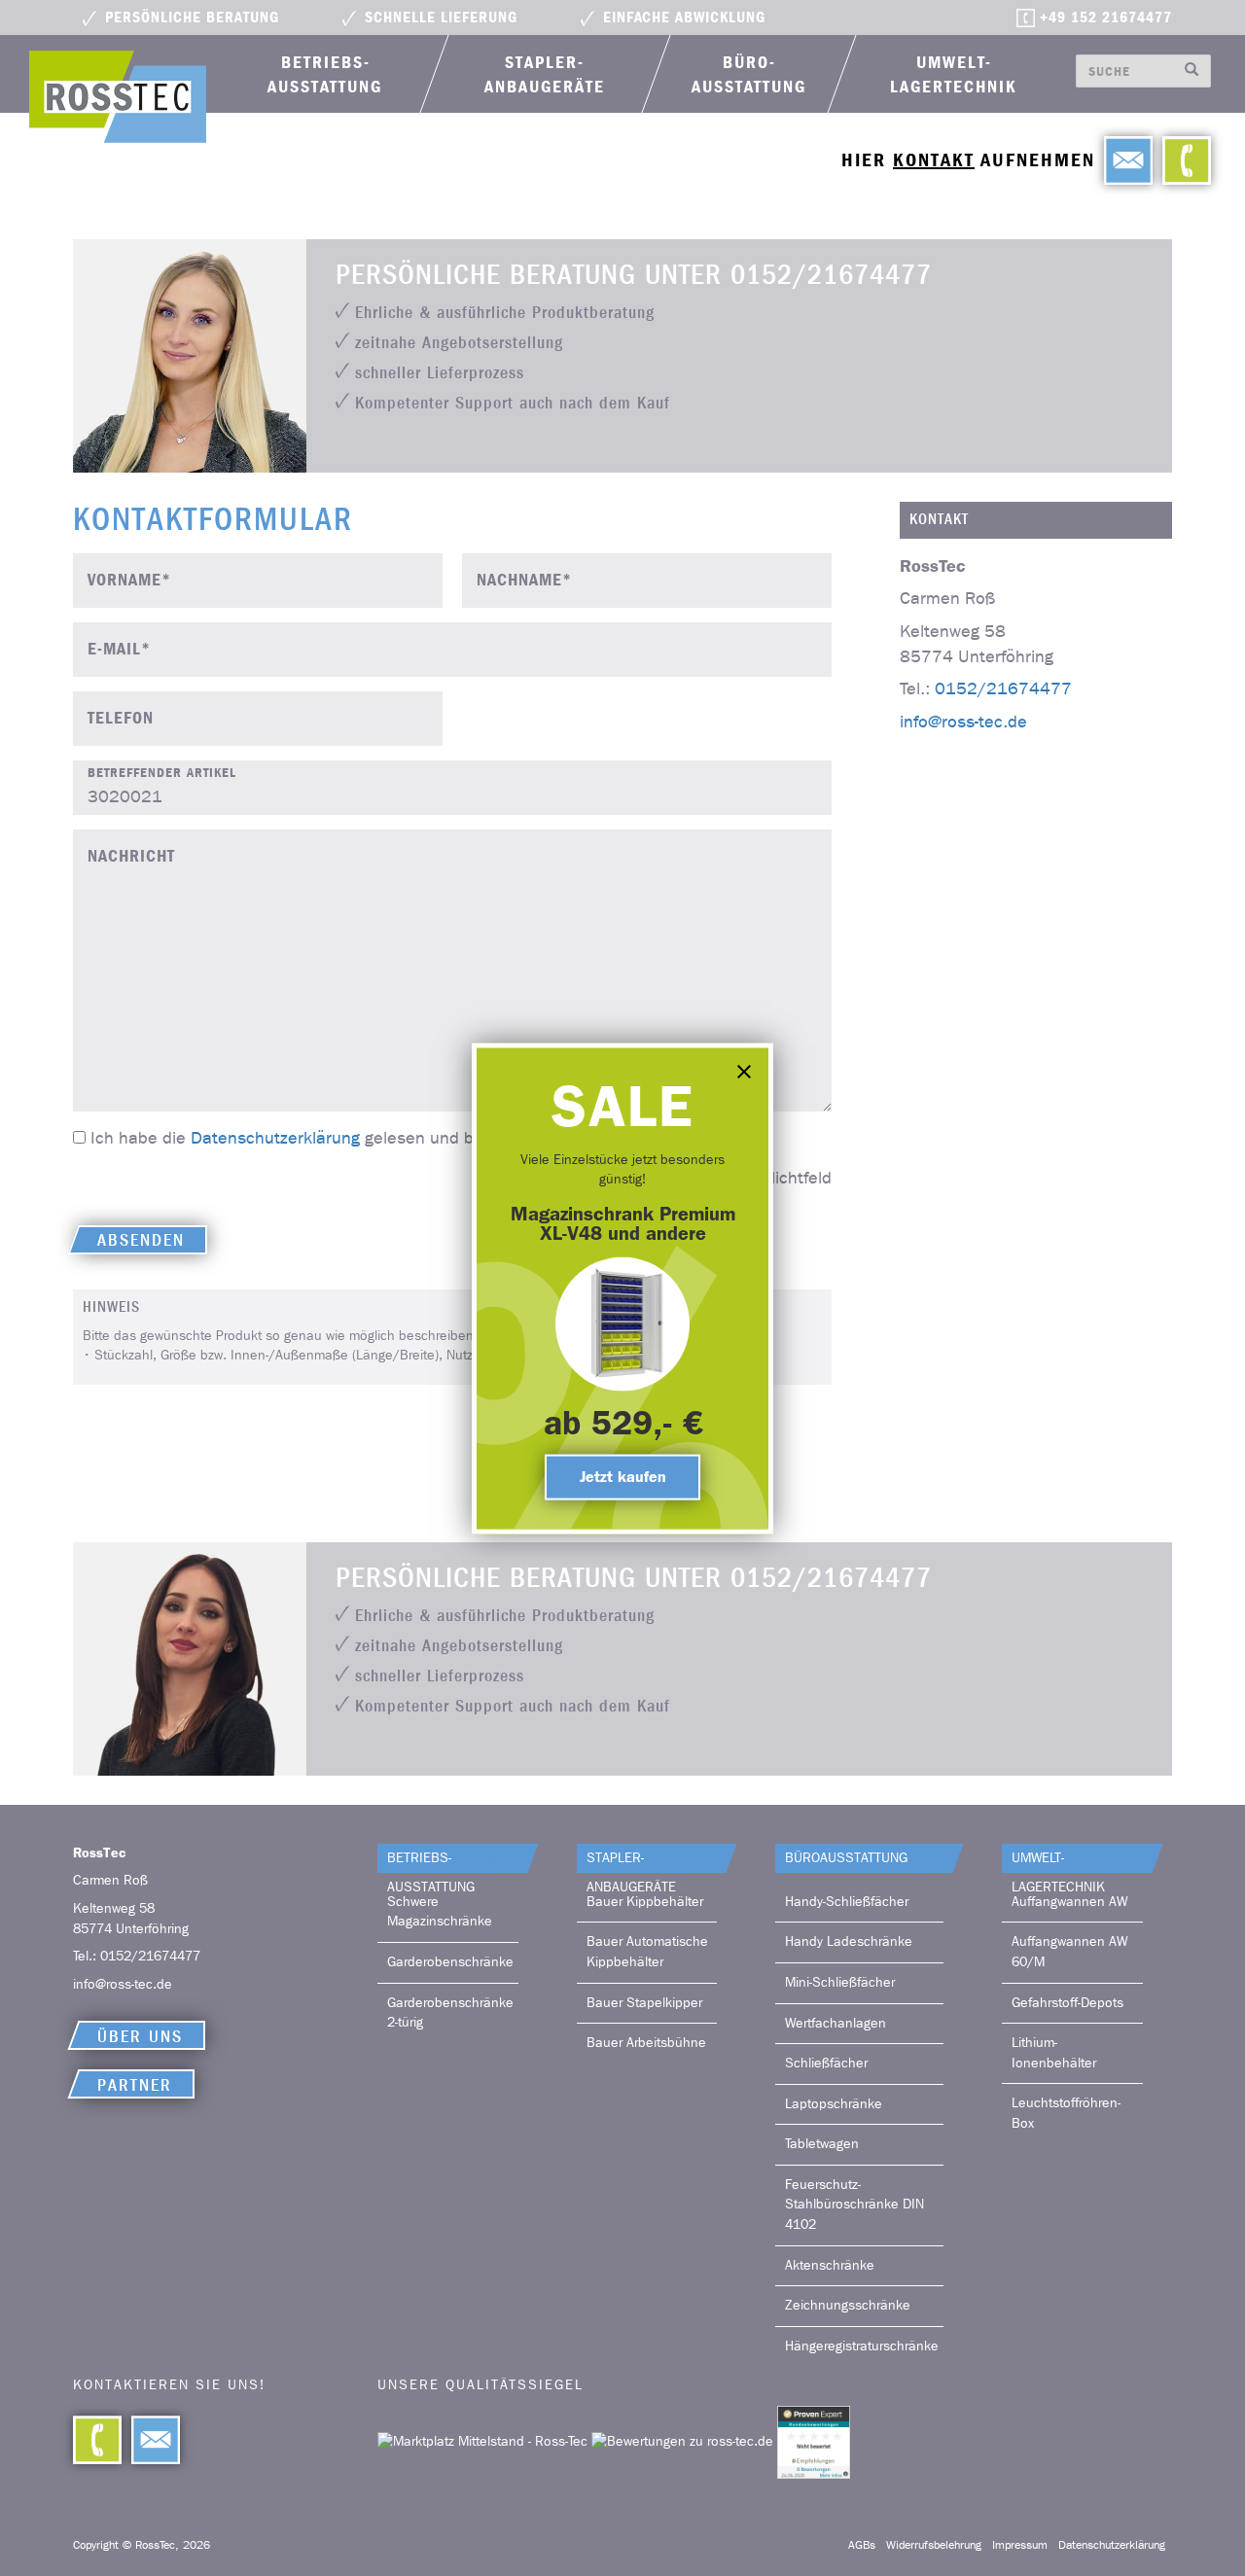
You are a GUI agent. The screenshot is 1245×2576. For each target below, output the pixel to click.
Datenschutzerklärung (275, 1138)
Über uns (140, 2037)
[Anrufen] (1182, 160)
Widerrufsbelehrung (934, 2545)
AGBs (862, 2545)
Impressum (1020, 2545)
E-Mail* (119, 649)
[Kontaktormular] (1123, 160)
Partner (135, 2085)
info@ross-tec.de (963, 721)
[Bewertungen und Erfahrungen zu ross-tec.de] (684, 2441)
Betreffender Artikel (162, 773)
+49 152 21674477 (1106, 18)
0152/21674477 (1003, 689)
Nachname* (524, 580)
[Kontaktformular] (151, 2440)
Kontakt (934, 160)
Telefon (121, 718)
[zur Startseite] (118, 97)
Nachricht (131, 856)
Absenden (141, 1240)
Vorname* (129, 580)
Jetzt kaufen (623, 1476)
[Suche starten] (1192, 71)
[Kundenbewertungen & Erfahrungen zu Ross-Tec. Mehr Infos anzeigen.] (814, 2441)
